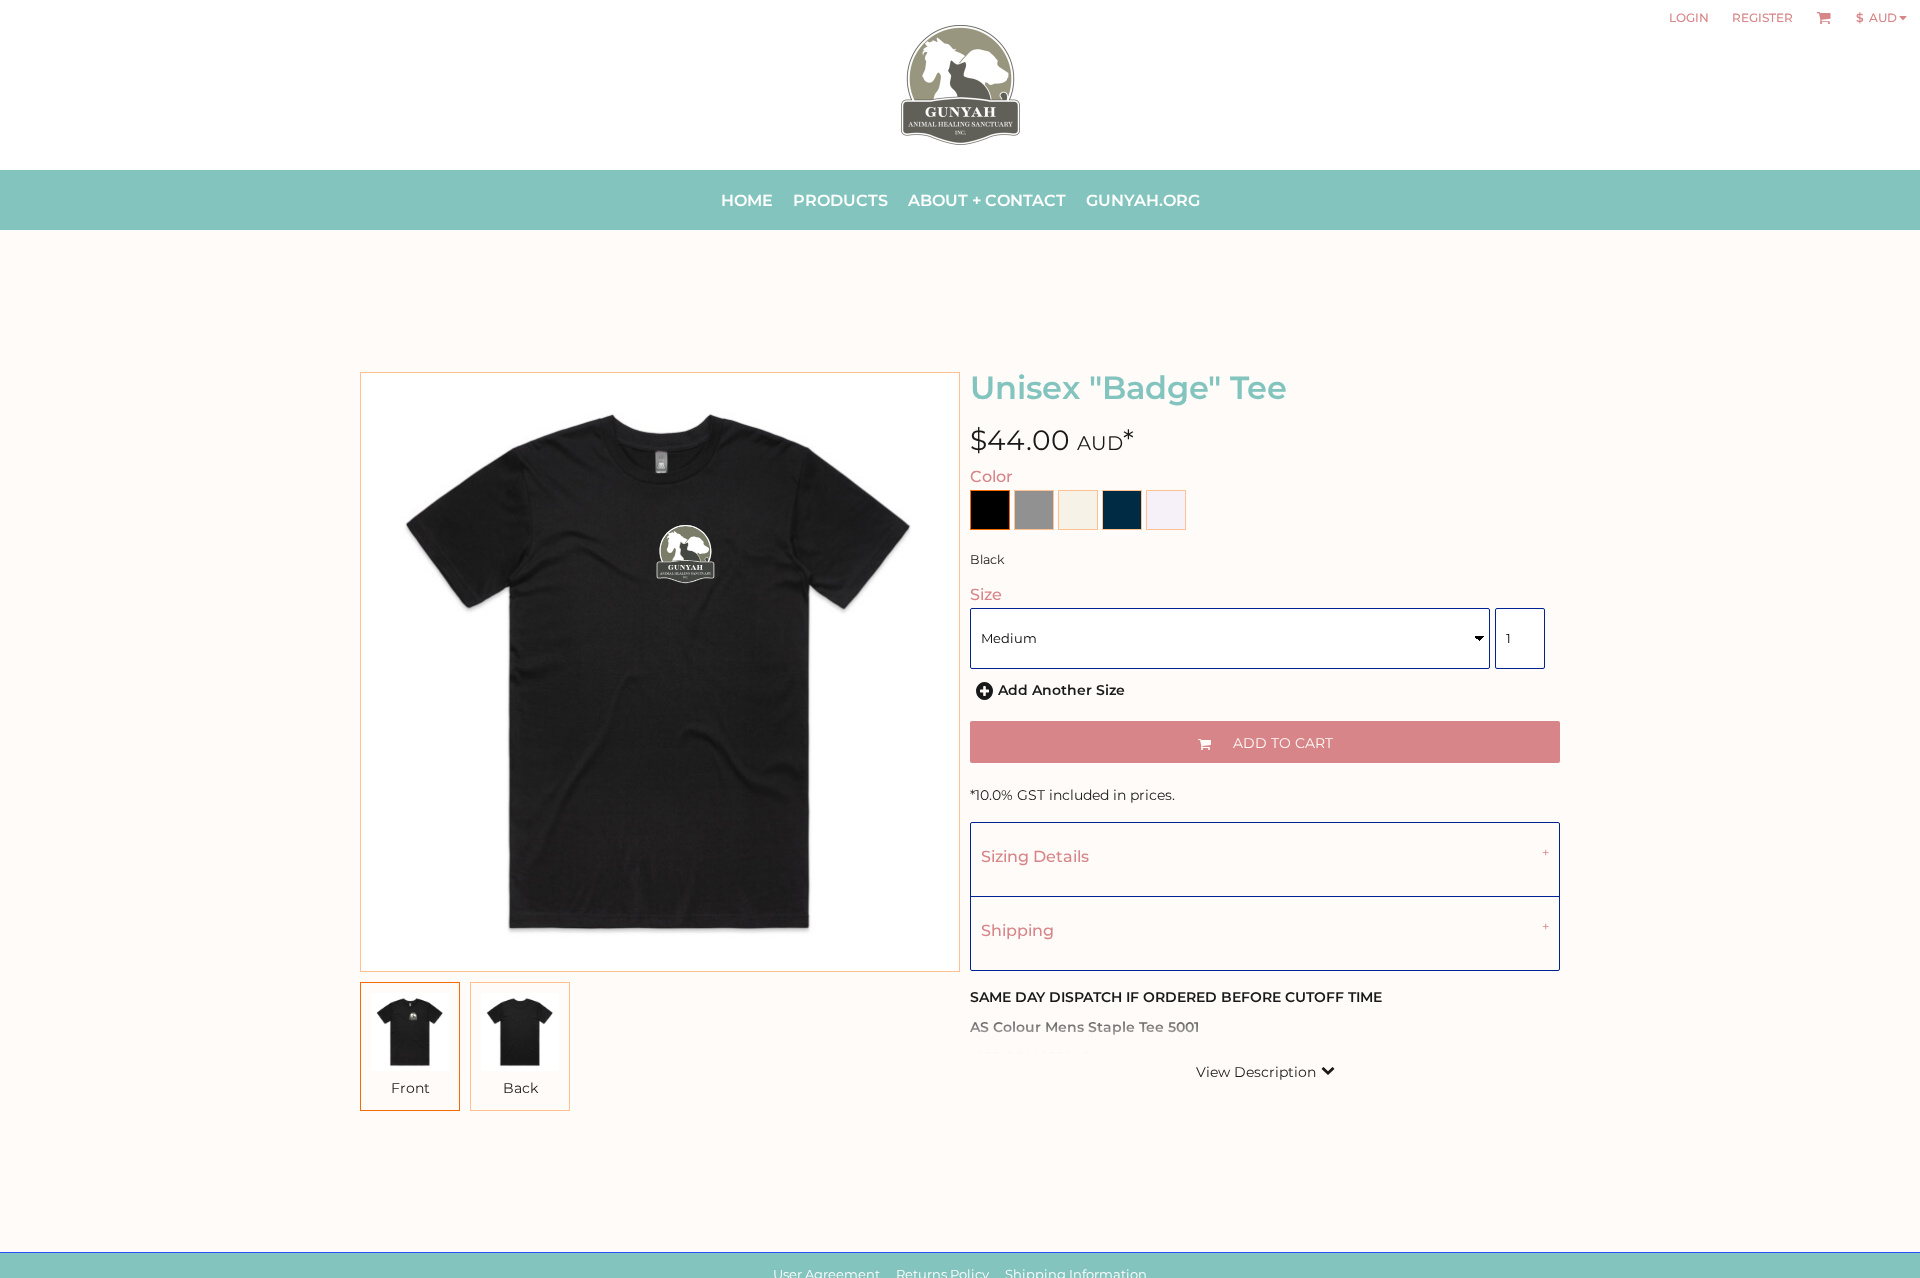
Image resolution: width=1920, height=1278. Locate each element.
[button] (1823, 17)
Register (1762, 17)
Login (1689, 17)
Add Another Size (1061, 690)
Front (410, 1088)
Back (520, 1088)
